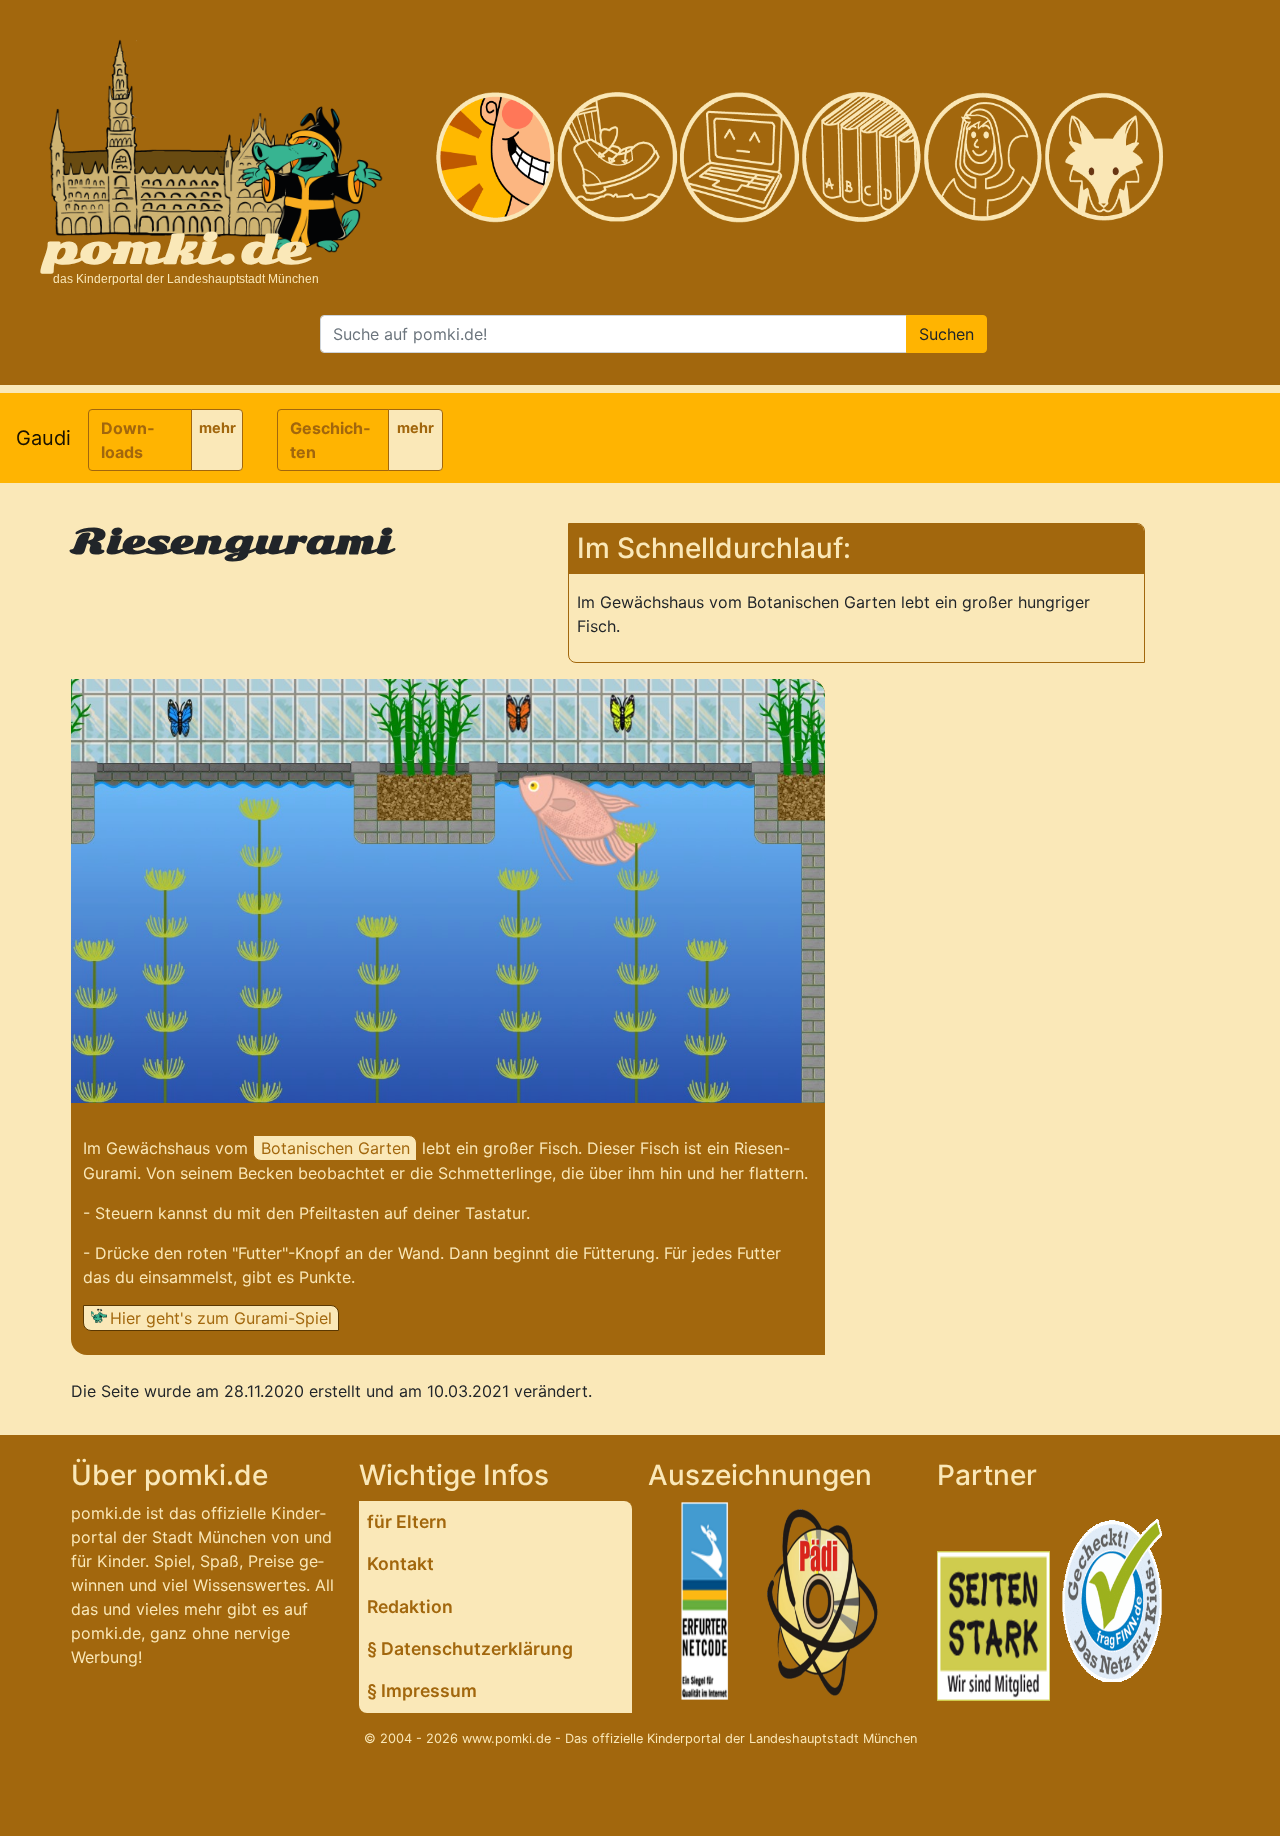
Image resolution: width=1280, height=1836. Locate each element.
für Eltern (407, 1521)
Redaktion (410, 1606)
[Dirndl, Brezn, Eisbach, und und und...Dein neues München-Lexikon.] (861, 157)
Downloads (127, 440)
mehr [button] (217, 427)
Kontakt (400, 1563)
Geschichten (330, 440)
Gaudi (43, 438)
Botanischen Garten (335, 1148)
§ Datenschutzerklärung (470, 1648)
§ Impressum (422, 1690)
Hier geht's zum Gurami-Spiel (221, 1318)
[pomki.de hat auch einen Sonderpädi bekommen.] (824, 1605)
